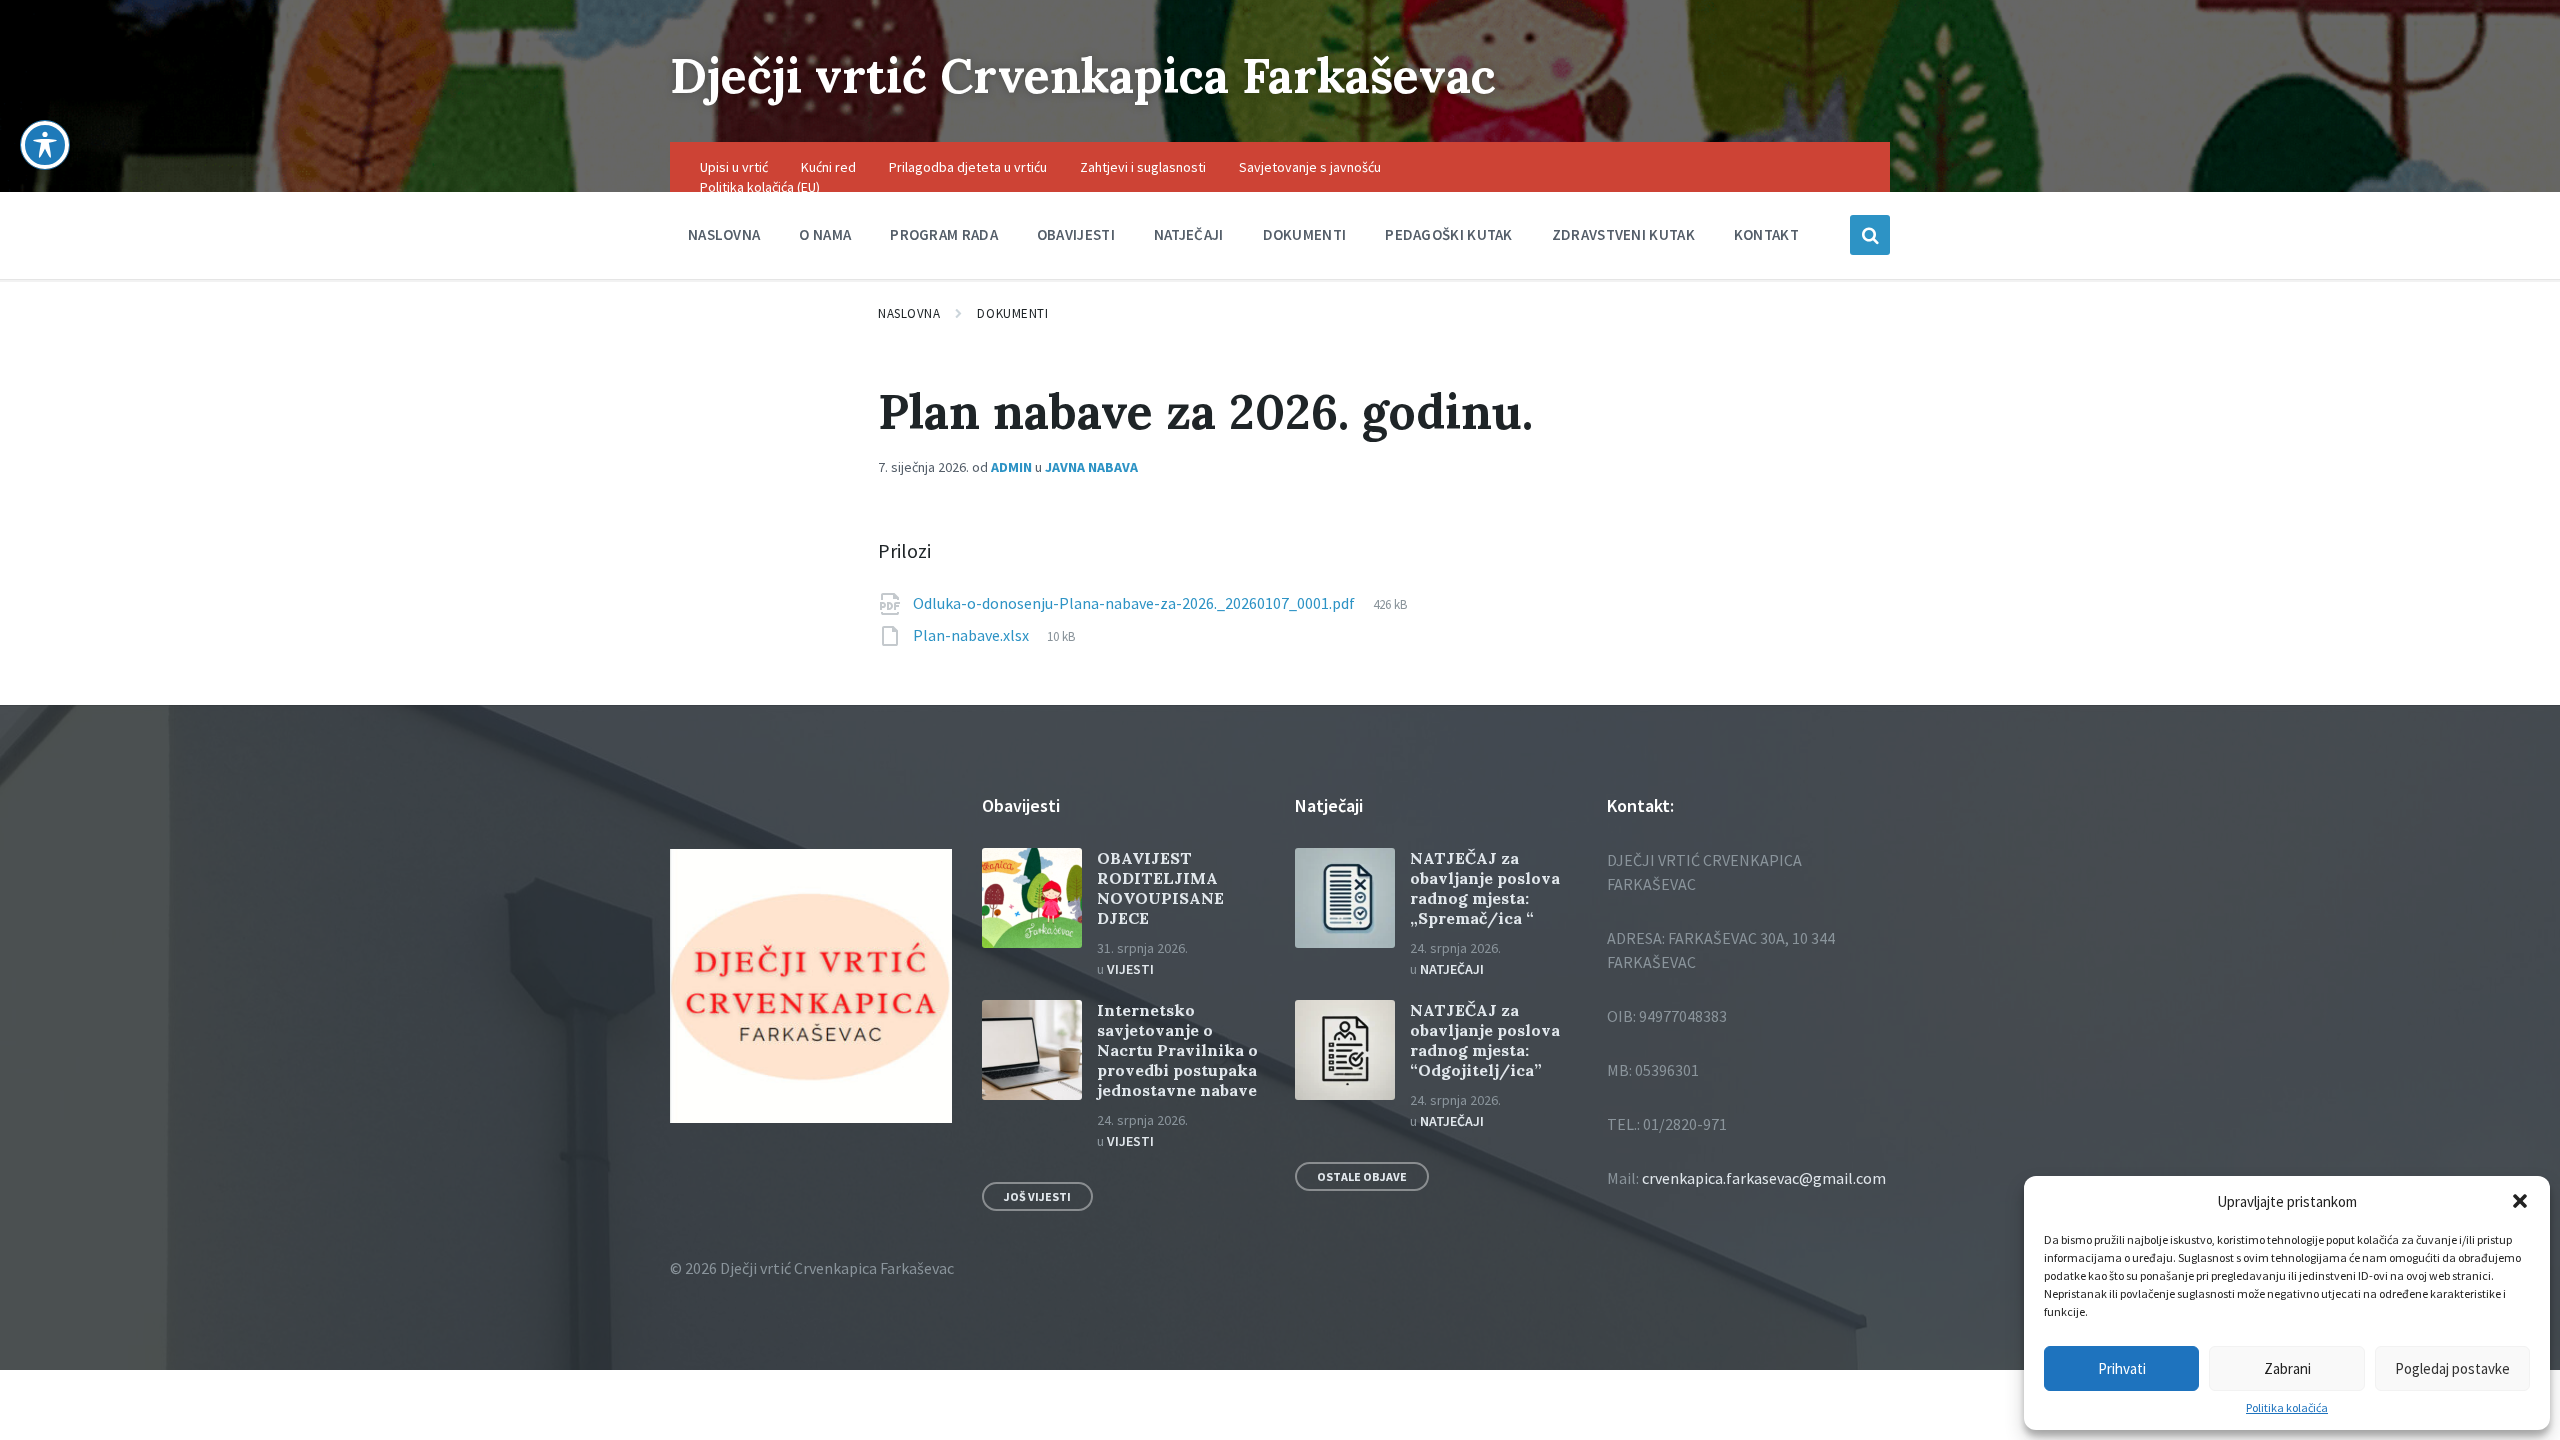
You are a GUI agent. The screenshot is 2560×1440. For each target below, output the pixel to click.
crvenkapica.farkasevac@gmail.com (1764, 1178)
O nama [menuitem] (825, 234)
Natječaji (1452, 969)
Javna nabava (1091, 467)
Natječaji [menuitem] (1189, 234)
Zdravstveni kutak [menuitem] (1623, 234)
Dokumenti (1012, 313)
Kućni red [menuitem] (828, 167)
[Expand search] (1870, 235)
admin (1011, 467)
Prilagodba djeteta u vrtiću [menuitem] (968, 167)
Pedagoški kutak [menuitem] (1449, 234)
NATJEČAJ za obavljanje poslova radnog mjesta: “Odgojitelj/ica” (1485, 1040)
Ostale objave (1362, 1176)
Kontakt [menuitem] (1766, 234)
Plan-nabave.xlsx (972, 635)
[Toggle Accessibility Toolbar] (45, 145)
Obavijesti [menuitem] (1076, 234)
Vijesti (1130, 969)
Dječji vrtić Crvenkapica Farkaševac (1083, 75)
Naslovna (909, 313)
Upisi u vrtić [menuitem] (734, 167)
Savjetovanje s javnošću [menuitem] (1310, 167)
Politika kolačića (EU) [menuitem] (760, 187)
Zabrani (2287, 1368)
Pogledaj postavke (2452, 1368)
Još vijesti (1037, 1196)
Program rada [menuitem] (944, 234)
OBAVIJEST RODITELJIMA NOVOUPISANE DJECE (1160, 888)
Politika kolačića (2287, 1408)
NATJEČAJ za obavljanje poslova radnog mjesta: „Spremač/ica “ (1485, 888)
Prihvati (2122, 1368)
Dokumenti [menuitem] (1305, 234)
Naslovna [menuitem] (724, 234)
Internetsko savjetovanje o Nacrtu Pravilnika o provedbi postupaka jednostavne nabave (1177, 1050)
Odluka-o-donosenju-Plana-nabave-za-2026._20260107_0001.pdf (1135, 603)
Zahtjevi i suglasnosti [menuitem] (1143, 167)
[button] (2520, 1201)
